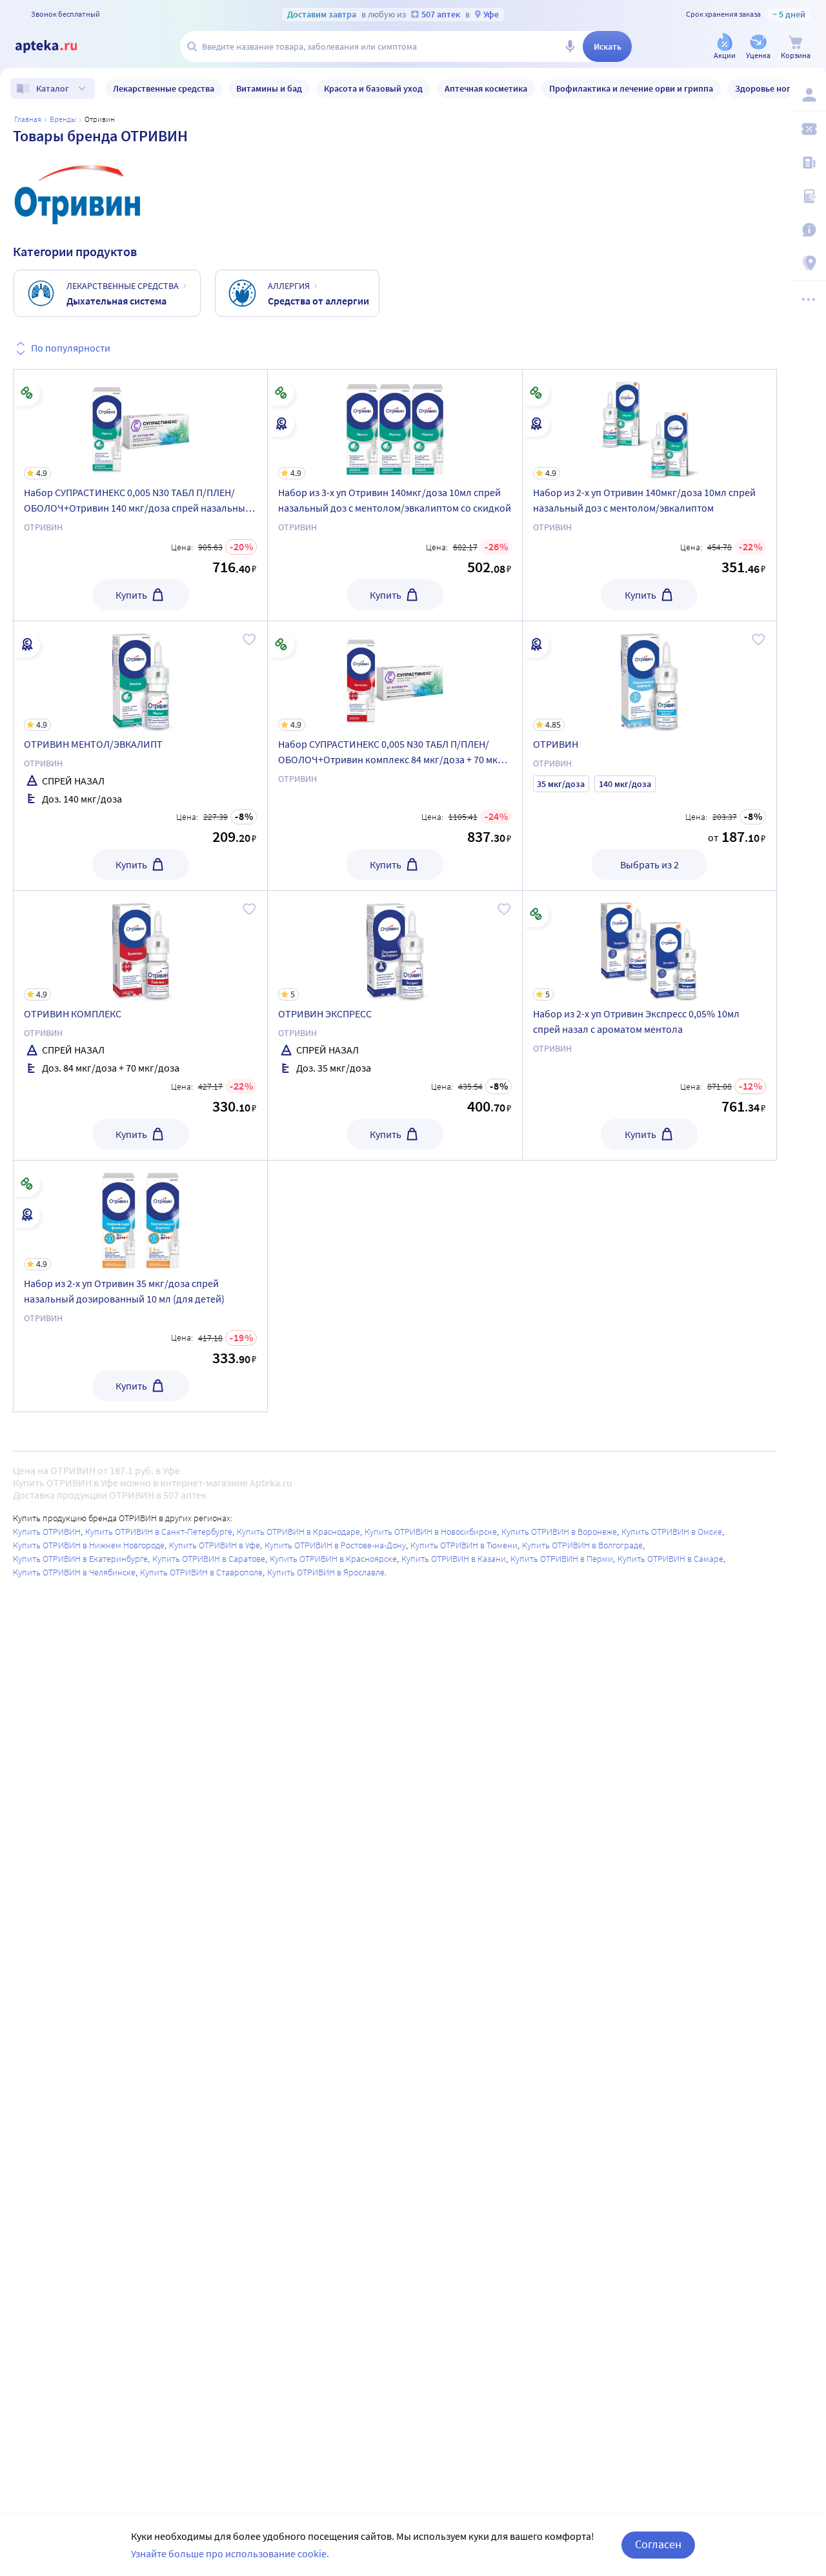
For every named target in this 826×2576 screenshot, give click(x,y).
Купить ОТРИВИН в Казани (454, 1559)
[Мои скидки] (808, 129)
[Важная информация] (808, 230)
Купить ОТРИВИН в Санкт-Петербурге (159, 1532)
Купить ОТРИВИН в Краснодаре (298, 1532)
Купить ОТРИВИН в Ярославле (326, 1572)
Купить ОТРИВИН (47, 1532)
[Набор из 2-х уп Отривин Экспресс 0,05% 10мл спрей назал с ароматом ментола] (650, 1025)
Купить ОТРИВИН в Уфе (215, 1545)
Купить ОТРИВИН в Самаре (670, 1559)
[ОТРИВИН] (650, 756)
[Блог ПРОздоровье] (808, 163)
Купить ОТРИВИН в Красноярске (333, 1559)
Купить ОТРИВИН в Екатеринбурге (80, 1559)
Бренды (63, 119)
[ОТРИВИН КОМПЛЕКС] (140, 1025)
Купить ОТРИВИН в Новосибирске (431, 1532)
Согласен (658, 2544)
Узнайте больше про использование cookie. (230, 2553)
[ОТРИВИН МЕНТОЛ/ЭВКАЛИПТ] (140, 756)
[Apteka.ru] (57, 46)
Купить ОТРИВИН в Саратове (209, 1559)
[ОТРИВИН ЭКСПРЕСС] (395, 1025)
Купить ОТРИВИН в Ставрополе (201, 1572)
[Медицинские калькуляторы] (808, 196)
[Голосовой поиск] (570, 46)
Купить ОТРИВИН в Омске (672, 1532)
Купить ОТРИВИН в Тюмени (464, 1545)
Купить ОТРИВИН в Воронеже (559, 1532)
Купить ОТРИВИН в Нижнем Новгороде (89, 1545)
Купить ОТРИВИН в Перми (562, 1559)
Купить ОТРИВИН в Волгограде (582, 1545)
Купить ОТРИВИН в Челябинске (74, 1572)
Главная (28, 119)
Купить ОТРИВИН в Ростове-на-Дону (335, 1545)
